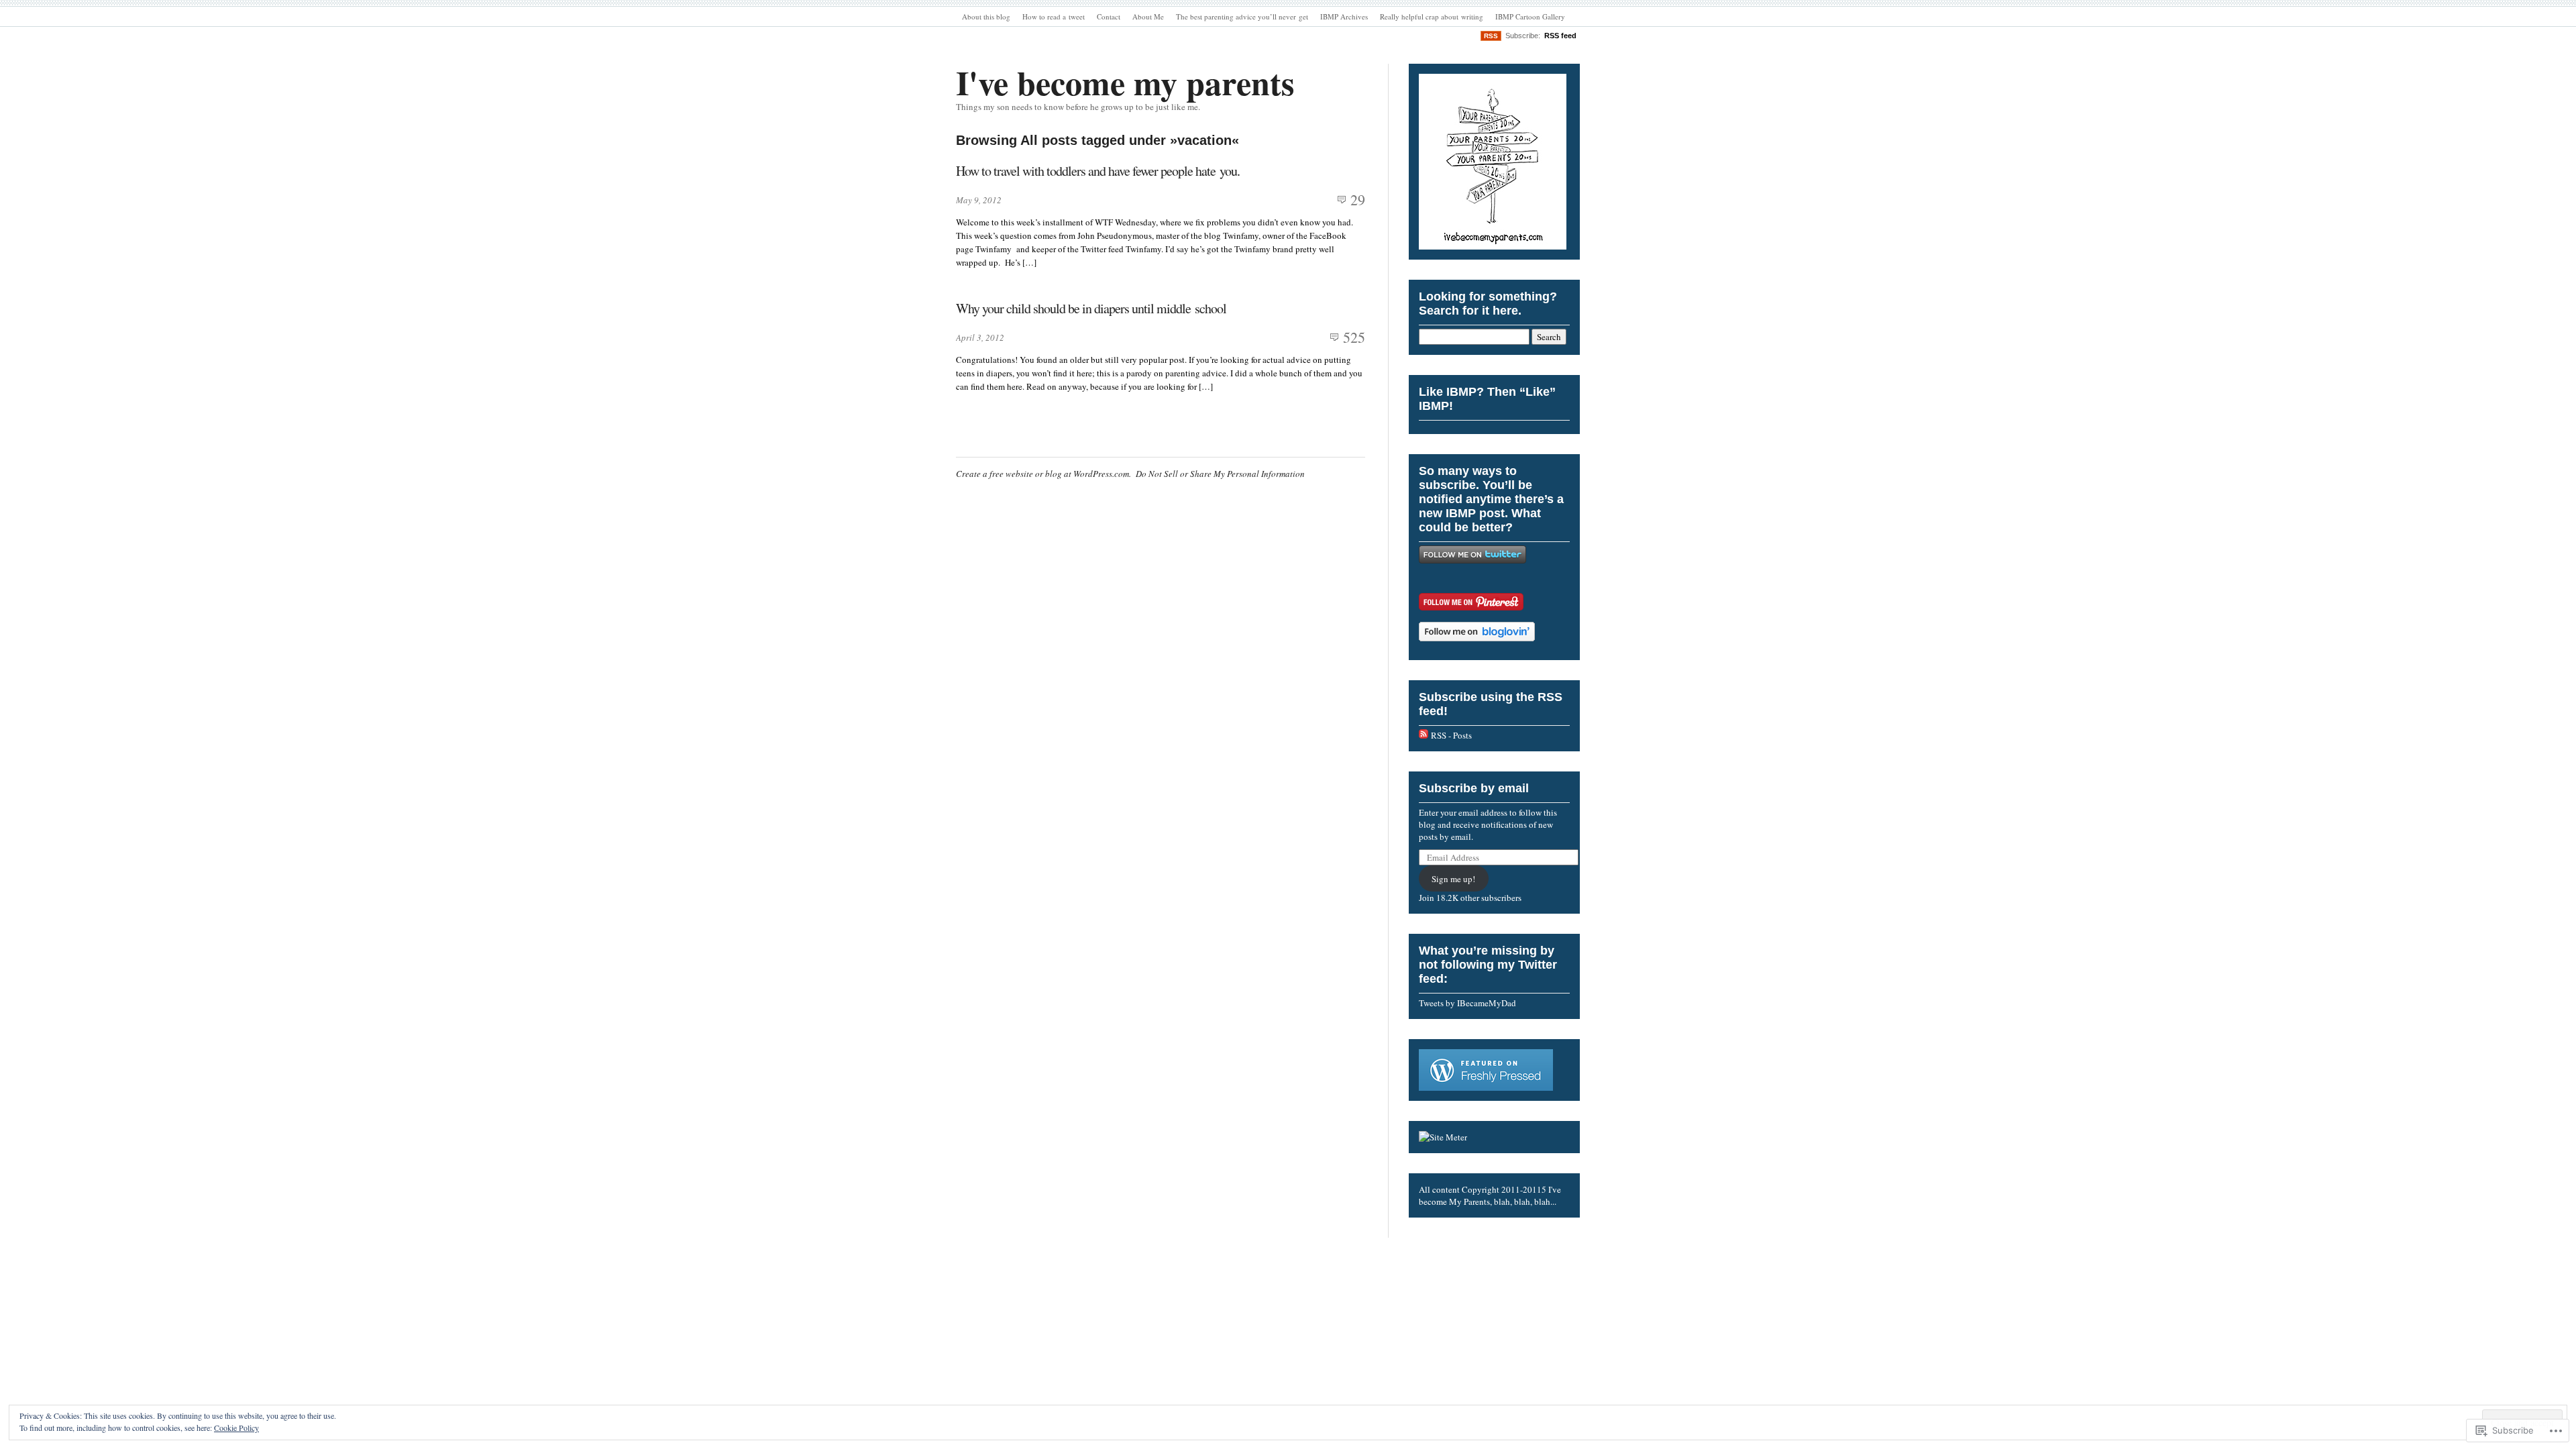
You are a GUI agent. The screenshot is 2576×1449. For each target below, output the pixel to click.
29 (1358, 200)
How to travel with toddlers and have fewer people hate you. (1098, 171)
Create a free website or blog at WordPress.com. (1043, 474)
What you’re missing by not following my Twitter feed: (1488, 965)
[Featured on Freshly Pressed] (1486, 1087)
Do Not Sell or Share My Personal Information (1220, 474)
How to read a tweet (1054, 16)
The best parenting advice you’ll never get (1242, 16)
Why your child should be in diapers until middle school (1091, 308)
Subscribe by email (1474, 788)
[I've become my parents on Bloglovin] (1477, 638)
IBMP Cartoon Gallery (1530, 16)
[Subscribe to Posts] (1424, 735)
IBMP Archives (1344, 16)
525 (1354, 337)
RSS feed (1560, 36)
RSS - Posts (1451, 735)
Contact (1109, 16)
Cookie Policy (236, 1428)
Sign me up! (1453, 879)
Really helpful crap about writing (1432, 16)
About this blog (986, 16)
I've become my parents (1125, 82)
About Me (1148, 16)
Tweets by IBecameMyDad (1467, 1003)
